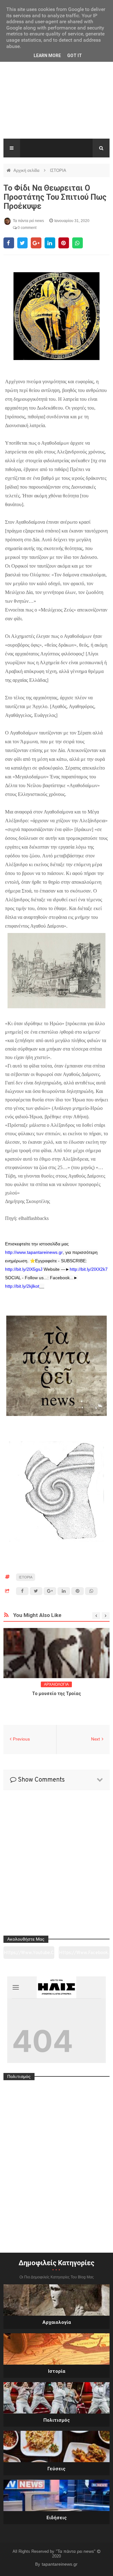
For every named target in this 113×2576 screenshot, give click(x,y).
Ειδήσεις (57, 2518)
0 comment (27, 228)
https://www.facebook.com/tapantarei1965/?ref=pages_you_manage (84, 1955)
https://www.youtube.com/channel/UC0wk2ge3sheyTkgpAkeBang (29, 1955)
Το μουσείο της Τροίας (56, 1693)
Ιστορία (57, 2371)
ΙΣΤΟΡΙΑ (58, 170)
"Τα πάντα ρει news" (76, 2551)
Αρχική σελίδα (27, 170)
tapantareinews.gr (60, 2564)
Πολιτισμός (57, 2420)
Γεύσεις (56, 2469)
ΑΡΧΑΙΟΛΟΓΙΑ (56, 1684)
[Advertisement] (56, 97)
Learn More (47, 56)
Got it (75, 56)
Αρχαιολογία (57, 2322)
